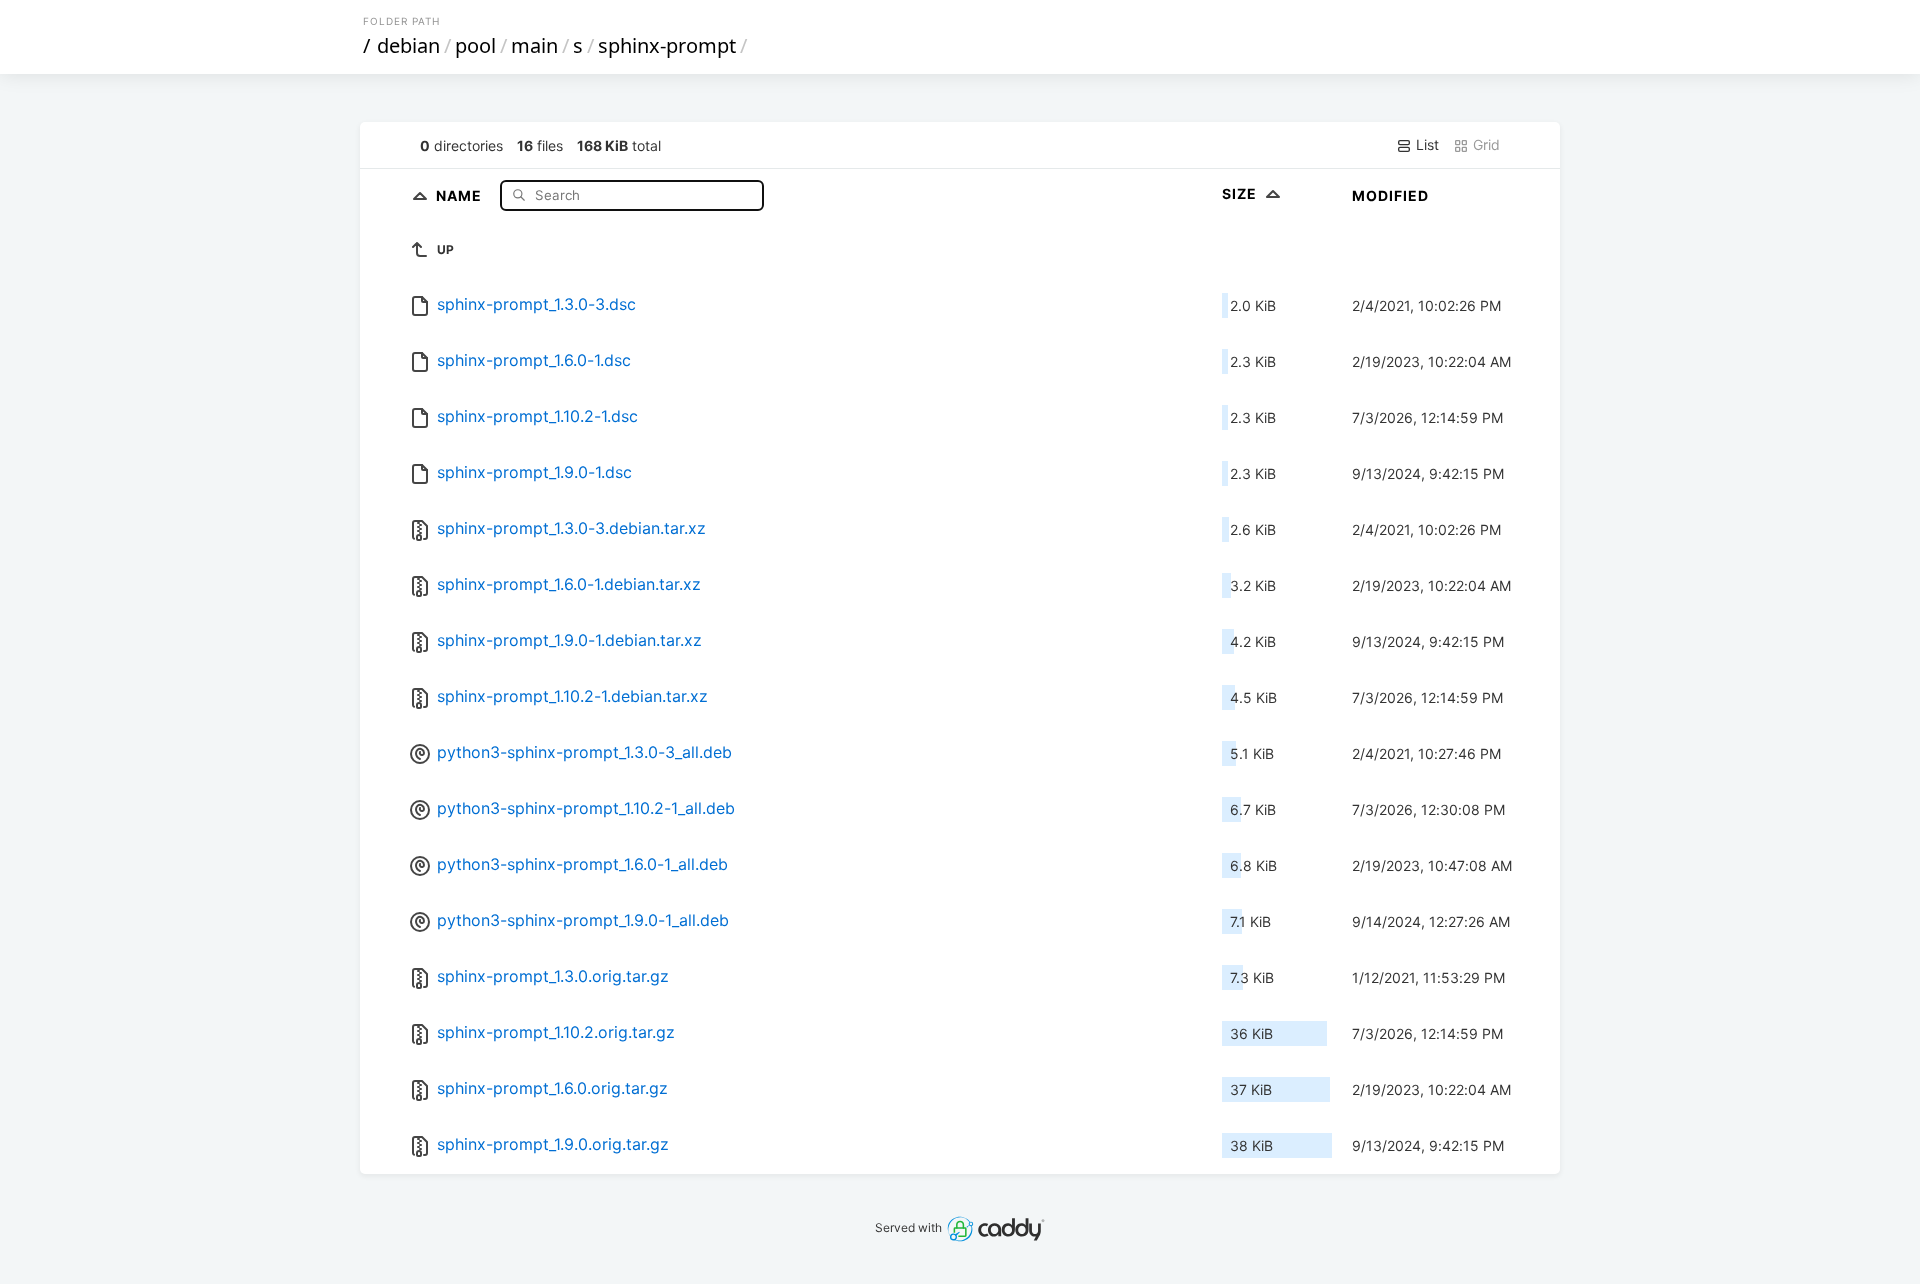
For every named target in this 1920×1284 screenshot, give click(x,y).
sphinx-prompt (667, 45)
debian (408, 45)
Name (461, 194)
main (534, 45)
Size (1241, 193)
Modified (1390, 195)
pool (475, 45)
